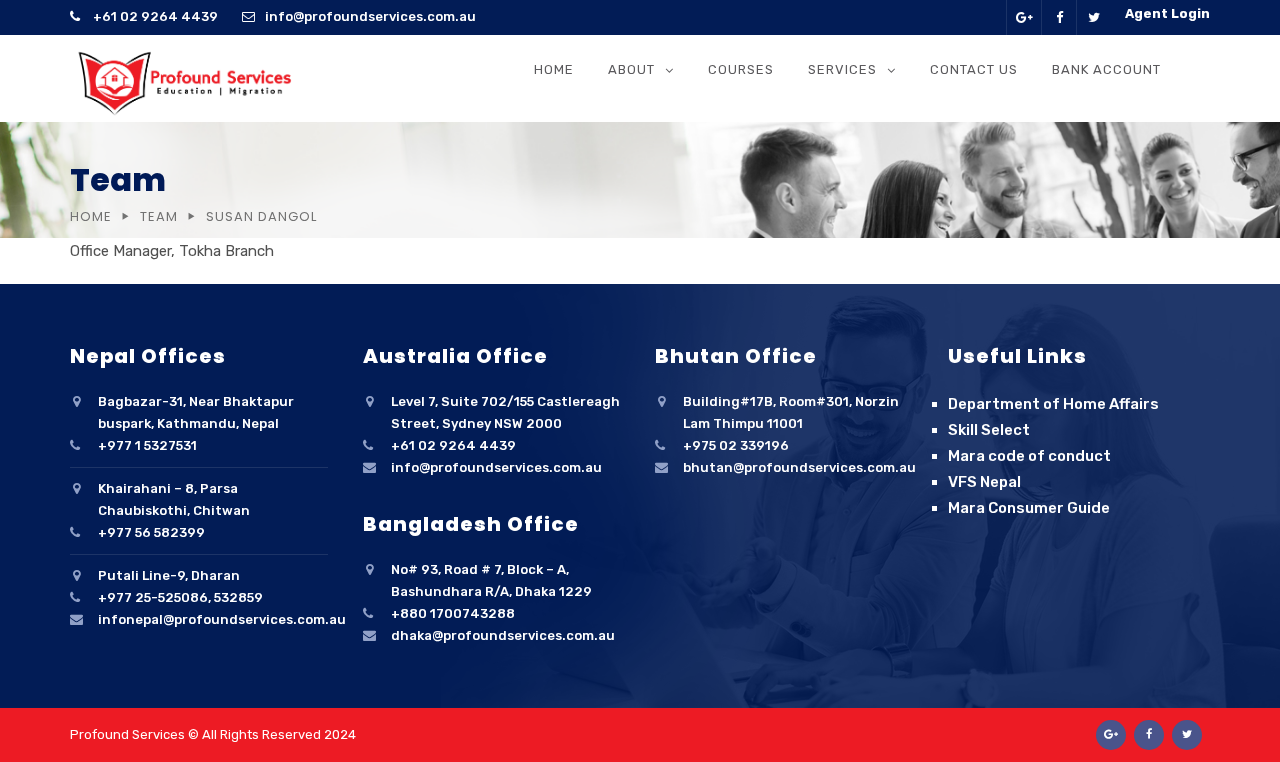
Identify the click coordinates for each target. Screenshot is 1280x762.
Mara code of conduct (1029, 456)
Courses (741, 69)
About (631, 69)
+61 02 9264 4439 (154, 16)
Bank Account (1106, 69)
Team (159, 216)
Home (554, 69)
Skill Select (989, 430)
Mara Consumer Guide (1029, 508)
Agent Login (1167, 13)
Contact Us (974, 69)
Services (842, 69)
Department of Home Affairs (1053, 404)
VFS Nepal (984, 482)
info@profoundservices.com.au (370, 16)
